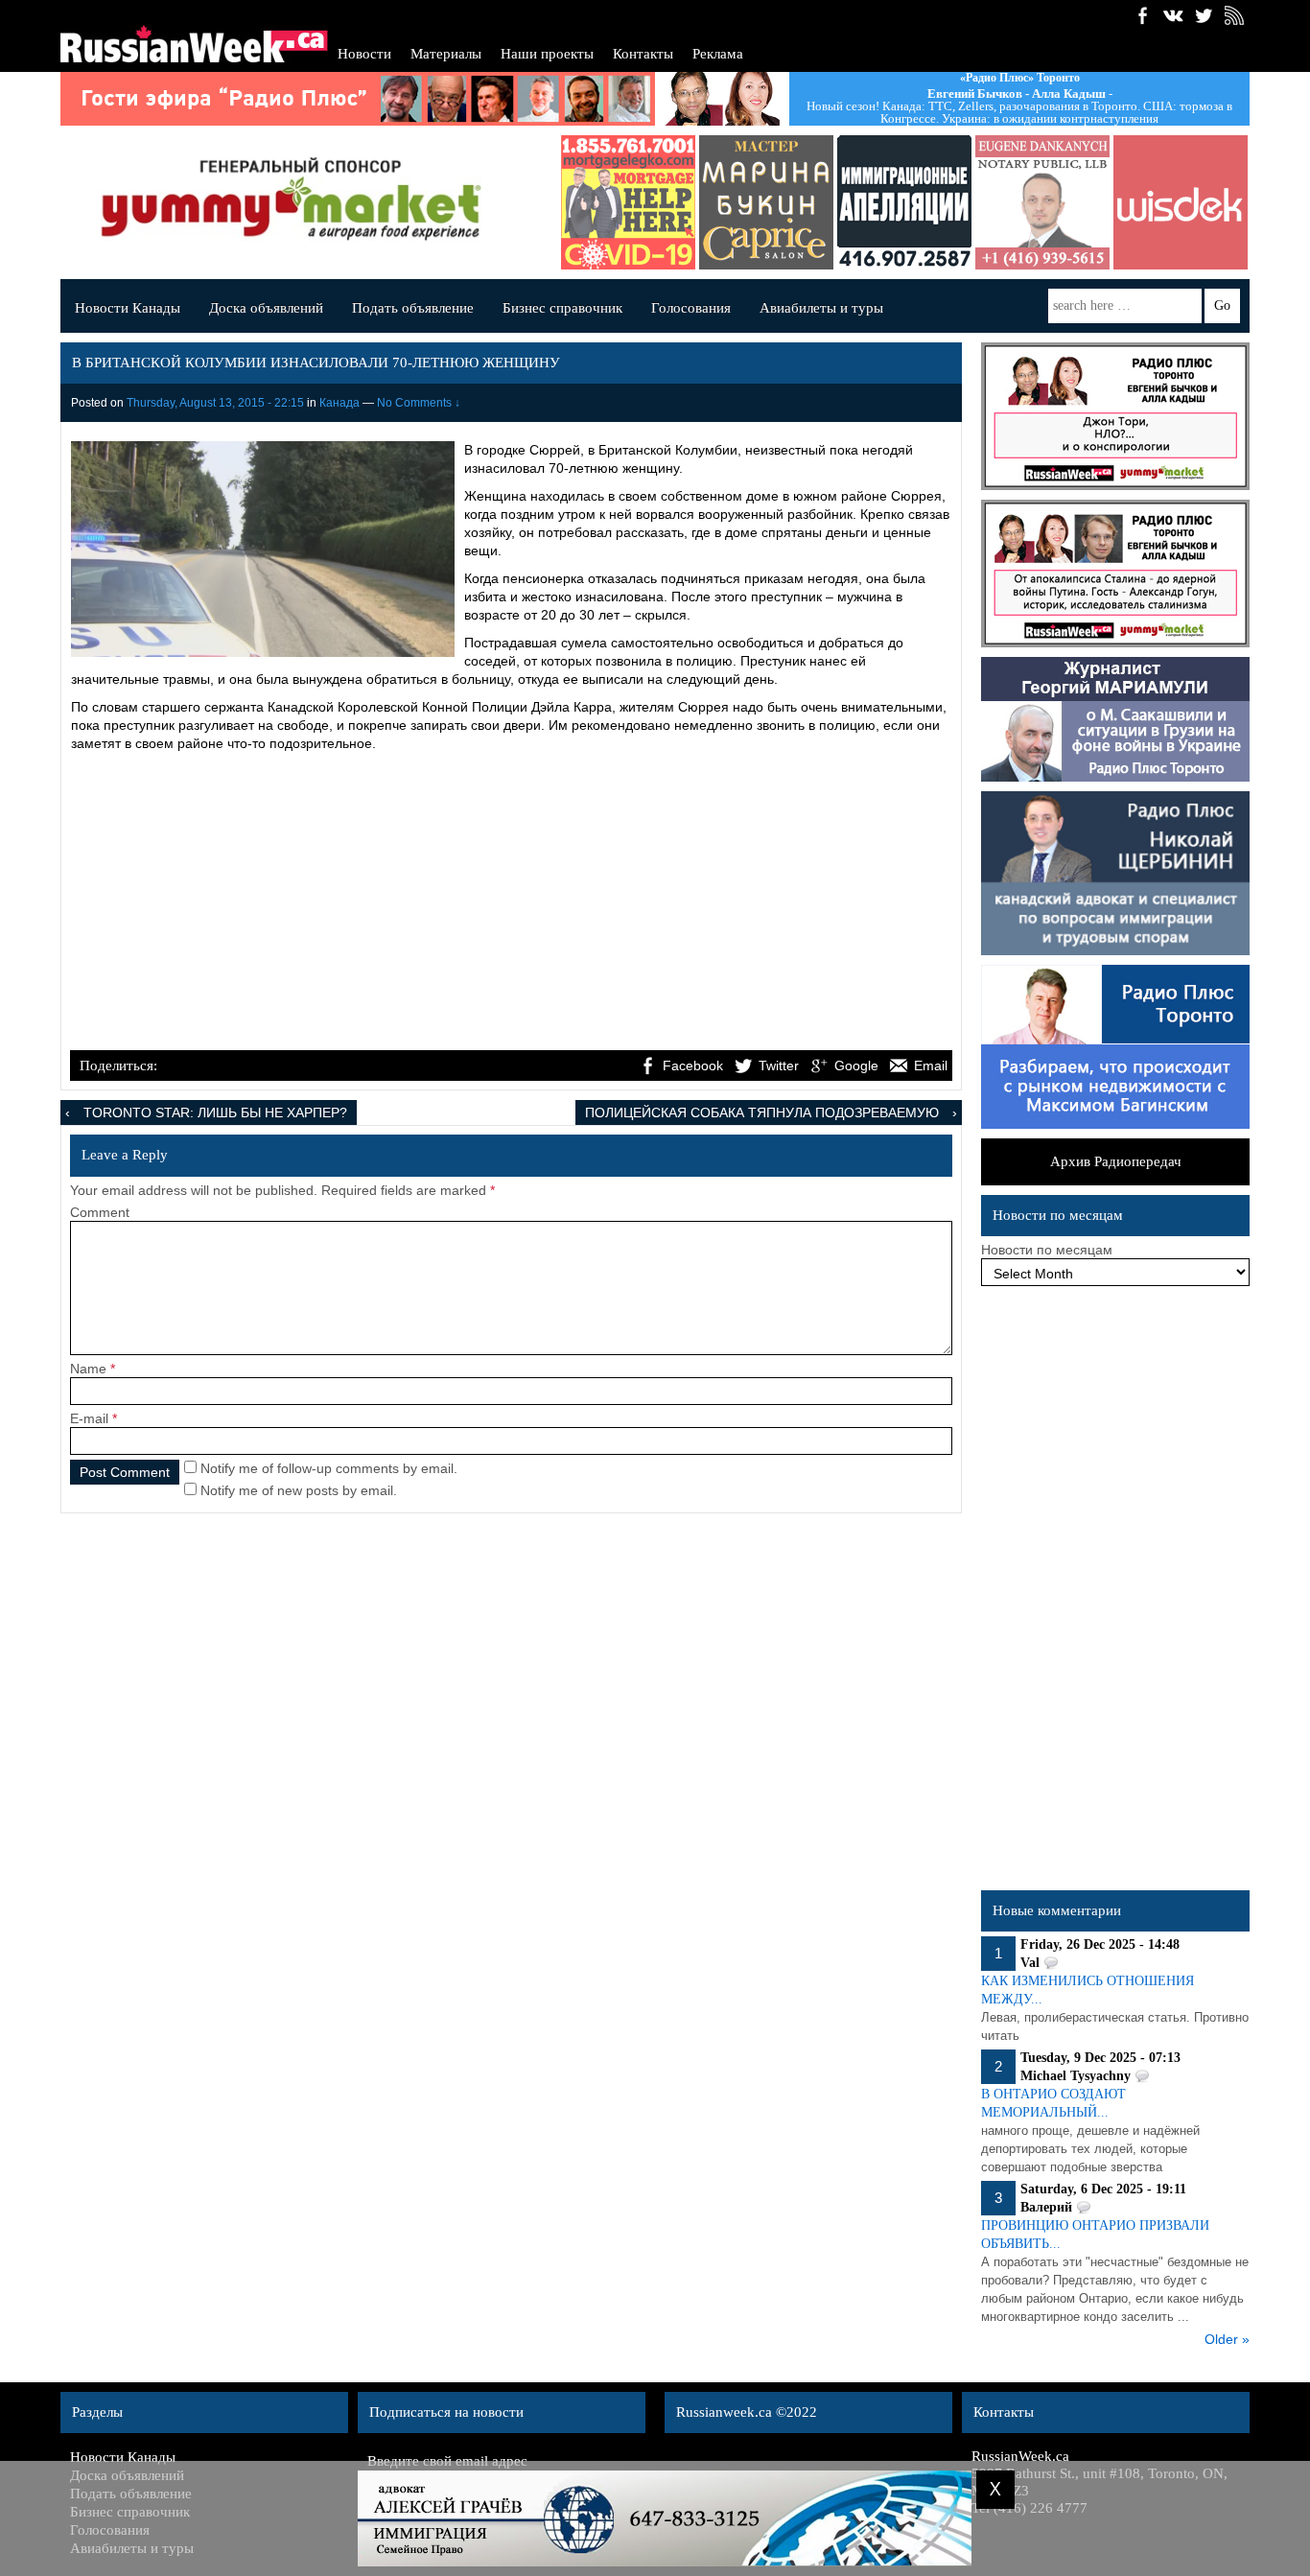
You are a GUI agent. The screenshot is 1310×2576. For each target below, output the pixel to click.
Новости (364, 54)
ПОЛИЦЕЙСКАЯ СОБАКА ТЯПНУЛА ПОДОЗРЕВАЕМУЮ (762, 1112)
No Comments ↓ (419, 403)
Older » (1227, 2339)
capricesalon (723, 202)
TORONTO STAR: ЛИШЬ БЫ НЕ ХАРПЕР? (215, 1112)
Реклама (718, 54)
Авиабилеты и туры (821, 308)
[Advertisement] (511, 903)
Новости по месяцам (1047, 1250)
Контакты (643, 54)
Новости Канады (128, 308)
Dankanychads (999, 202)
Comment (100, 1212)
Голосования (691, 308)
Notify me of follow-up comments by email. (329, 1468)
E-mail (89, 1418)
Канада (339, 403)
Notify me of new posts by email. (299, 1490)
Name (88, 1369)
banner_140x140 (1137, 202)
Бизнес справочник (562, 308)
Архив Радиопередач (1116, 1161)
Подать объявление (413, 308)
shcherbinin (861, 202)
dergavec (585, 202)
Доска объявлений (266, 308)
